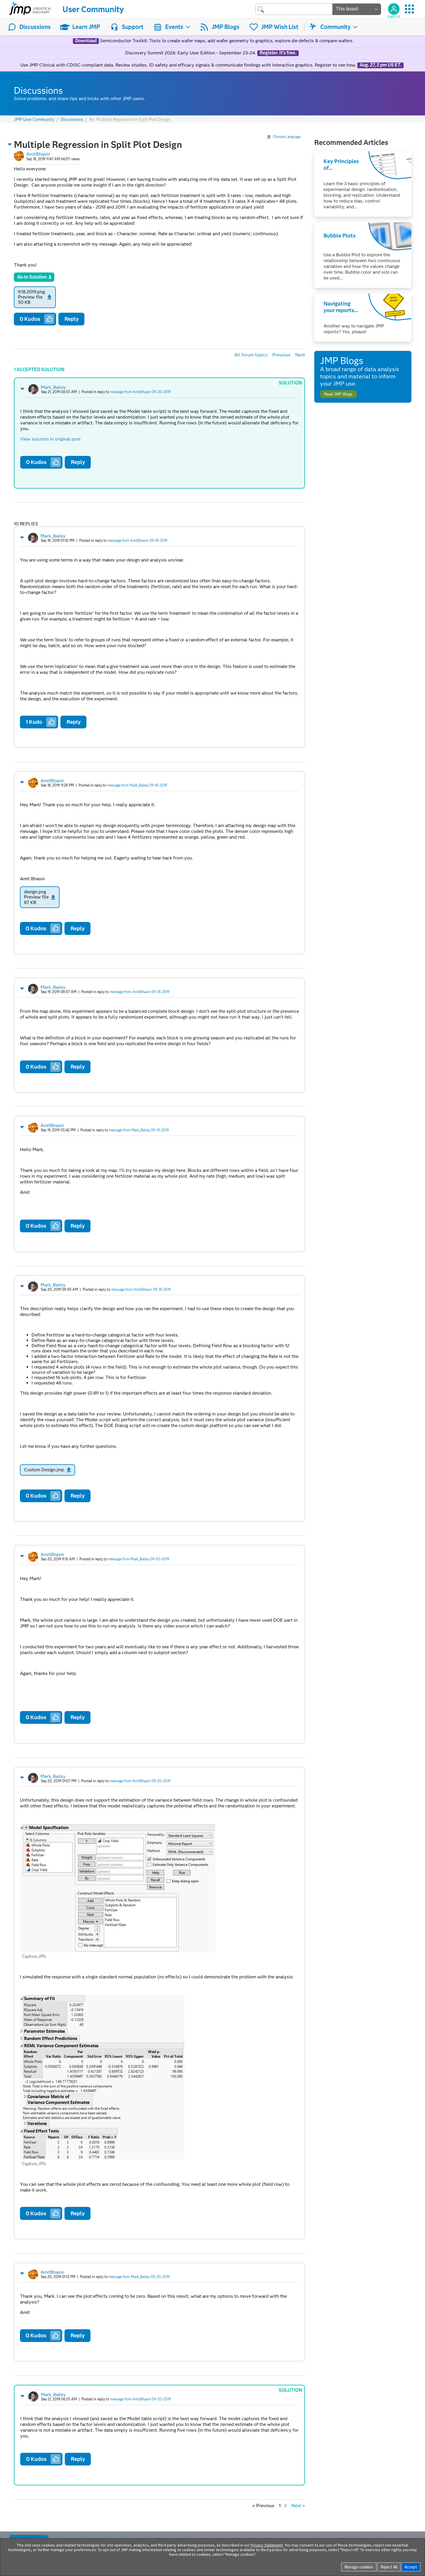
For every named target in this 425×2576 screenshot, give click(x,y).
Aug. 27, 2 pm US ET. (380, 65)
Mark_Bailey (53, 387)
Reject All (389, 2567)
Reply (72, 319)
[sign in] (394, 9)
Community (336, 27)
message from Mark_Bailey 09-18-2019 (137, 785)
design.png (35, 892)
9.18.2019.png (31, 292)
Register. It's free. (278, 53)
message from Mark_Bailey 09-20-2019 (139, 1559)
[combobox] (294, 9)
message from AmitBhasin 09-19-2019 (141, 1289)
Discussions (35, 27)
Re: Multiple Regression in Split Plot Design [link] (130, 119)
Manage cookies (359, 2567)
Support (133, 27)
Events (174, 27)
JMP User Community (34, 120)
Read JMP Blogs (338, 394)
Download (86, 41)
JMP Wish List (280, 27)
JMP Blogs (226, 27)
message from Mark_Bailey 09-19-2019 (139, 1130)
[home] (30, 9)
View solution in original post (50, 439)
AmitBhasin (38, 154)
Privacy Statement (267, 2545)
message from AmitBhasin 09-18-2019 (138, 541)
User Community (93, 9)
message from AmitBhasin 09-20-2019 (141, 392)
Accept (411, 2567)
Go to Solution (32, 277)
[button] (10, 144)
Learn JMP (86, 27)
